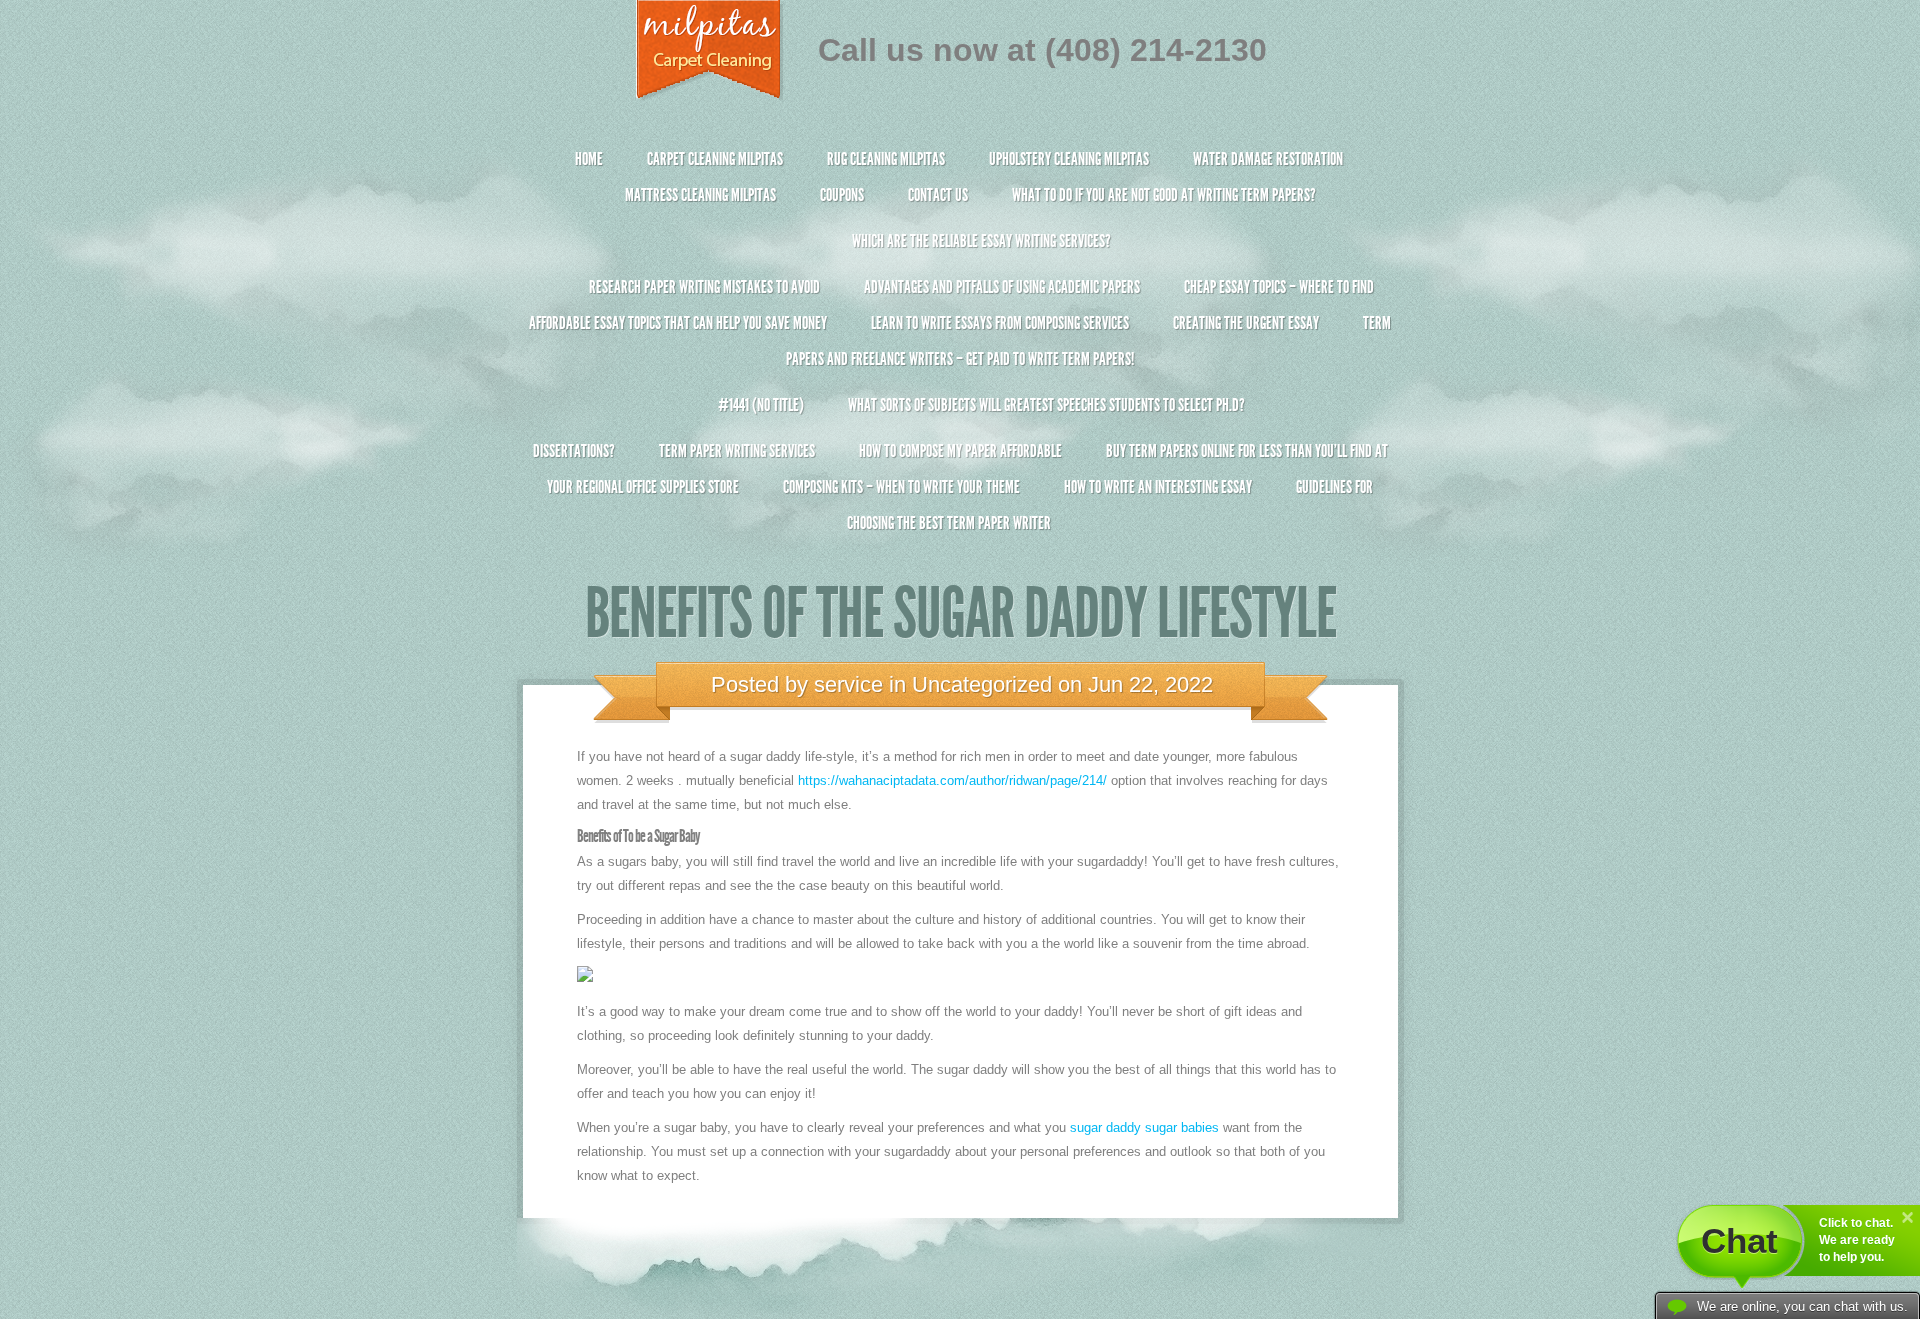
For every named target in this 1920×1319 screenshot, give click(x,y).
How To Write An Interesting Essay (1158, 487)
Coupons (842, 195)
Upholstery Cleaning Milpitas (1069, 159)
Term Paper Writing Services (737, 451)
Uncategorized (982, 684)
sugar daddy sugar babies (1144, 1127)
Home (589, 159)
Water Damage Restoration (1268, 159)
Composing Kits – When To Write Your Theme (901, 487)
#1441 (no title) (761, 405)
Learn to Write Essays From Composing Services (1000, 323)
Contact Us (938, 195)
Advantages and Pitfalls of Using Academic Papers (1002, 287)
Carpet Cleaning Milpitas (715, 159)
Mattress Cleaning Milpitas (700, 195)
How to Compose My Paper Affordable (960, 451)
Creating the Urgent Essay (1246, 323)
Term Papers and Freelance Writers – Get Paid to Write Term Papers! (1088, 341)
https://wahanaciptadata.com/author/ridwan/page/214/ (952, 780)
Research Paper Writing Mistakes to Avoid (704, 287)
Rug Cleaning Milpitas (886, 159)
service (848, 684)
